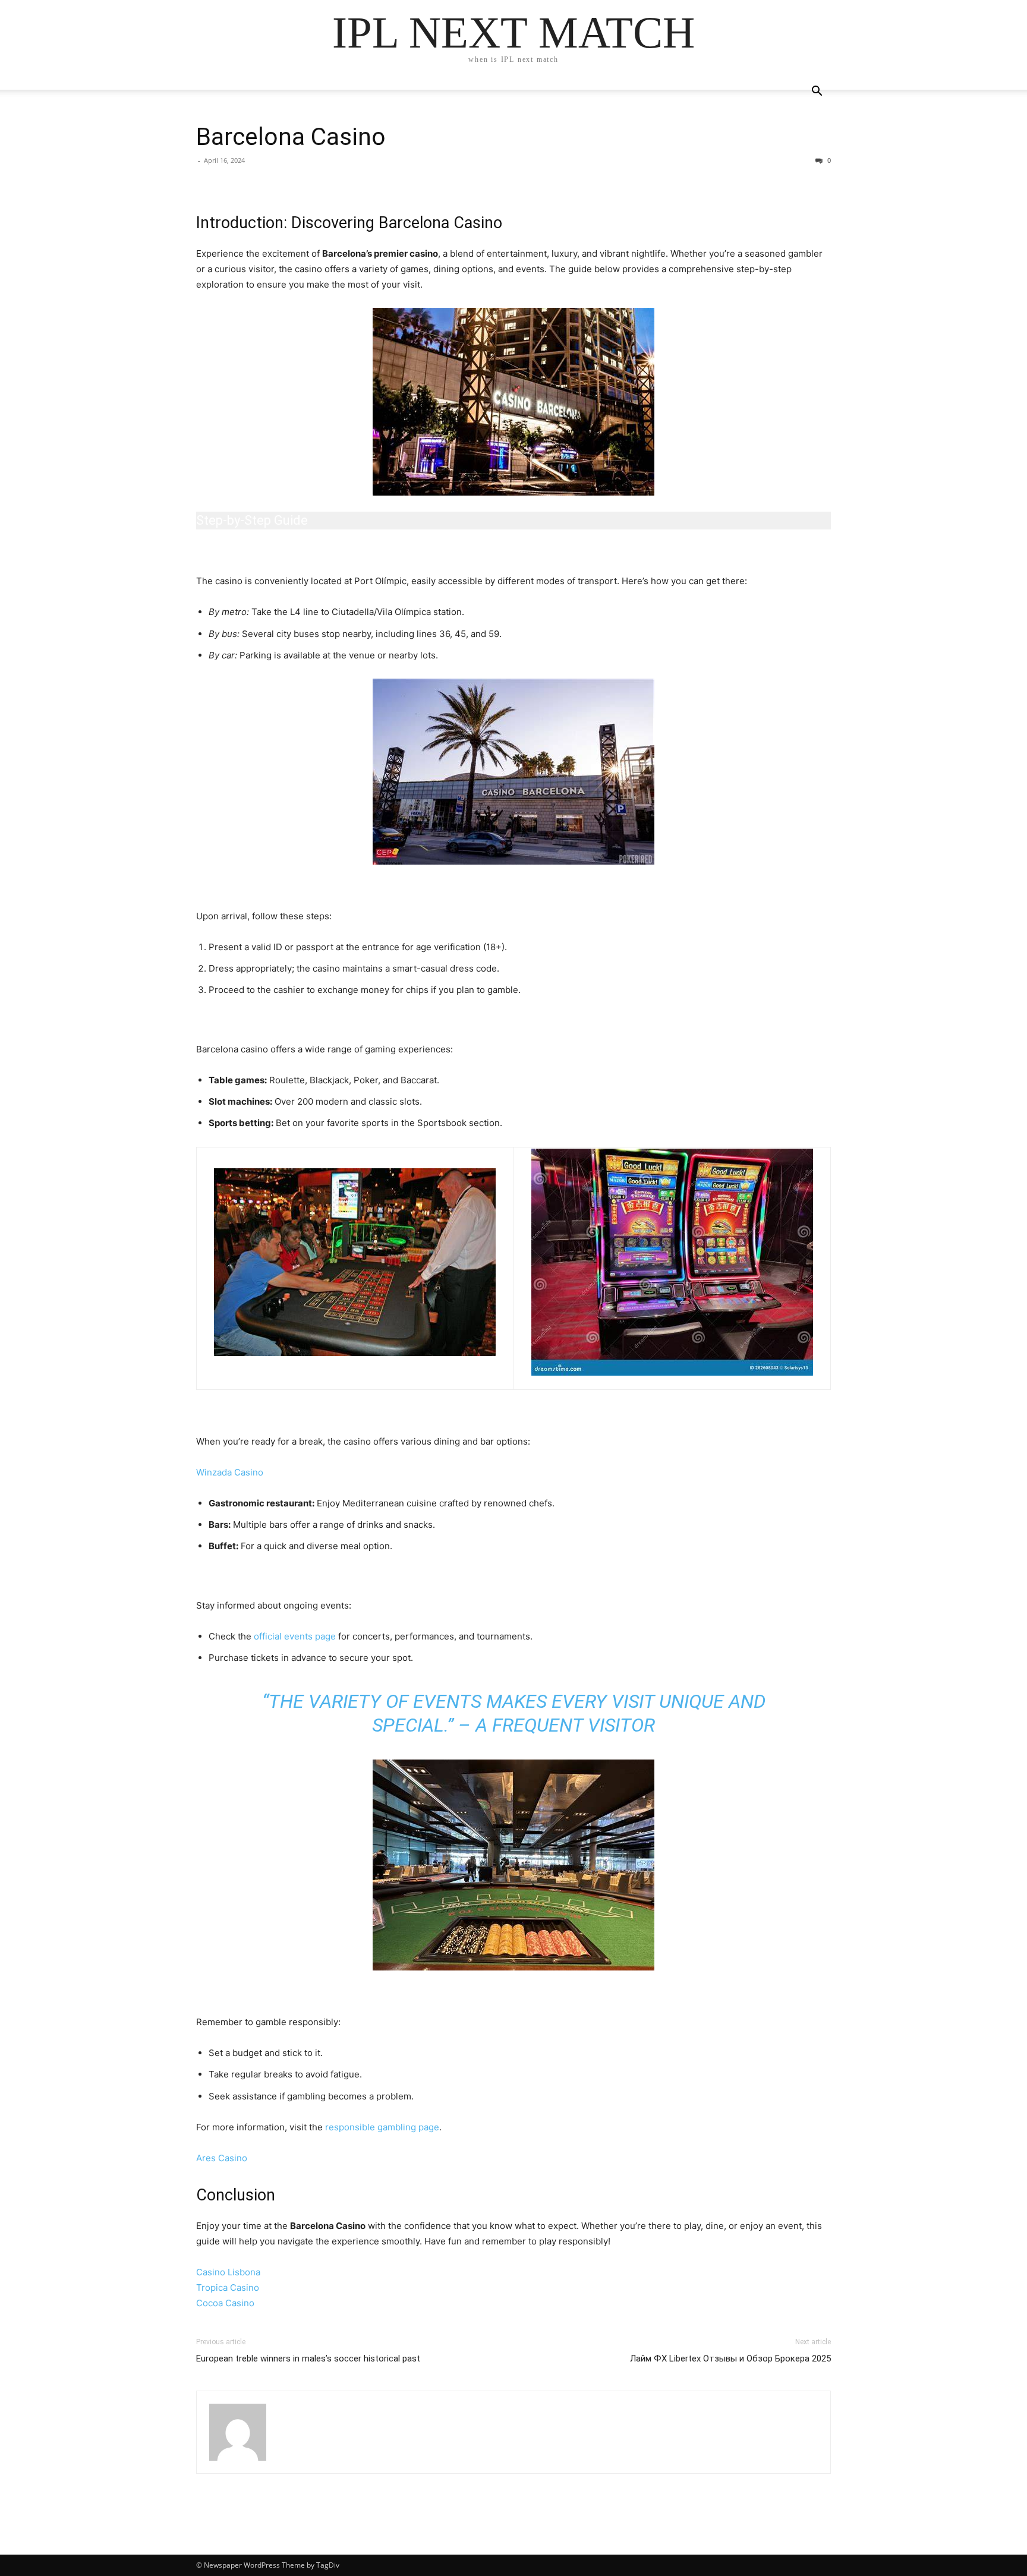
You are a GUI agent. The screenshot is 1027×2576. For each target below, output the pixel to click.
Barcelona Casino (291, 137)
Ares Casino (222, 2158)
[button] (817, 92)
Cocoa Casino (225, 2303)
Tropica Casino (228, 2287)
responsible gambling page (382, 2127)
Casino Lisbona (228, 2272)
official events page (295, 1636)
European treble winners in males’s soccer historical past (308, 2359)
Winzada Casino (230, 1472)
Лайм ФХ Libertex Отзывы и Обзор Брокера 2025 (730, 2359)
